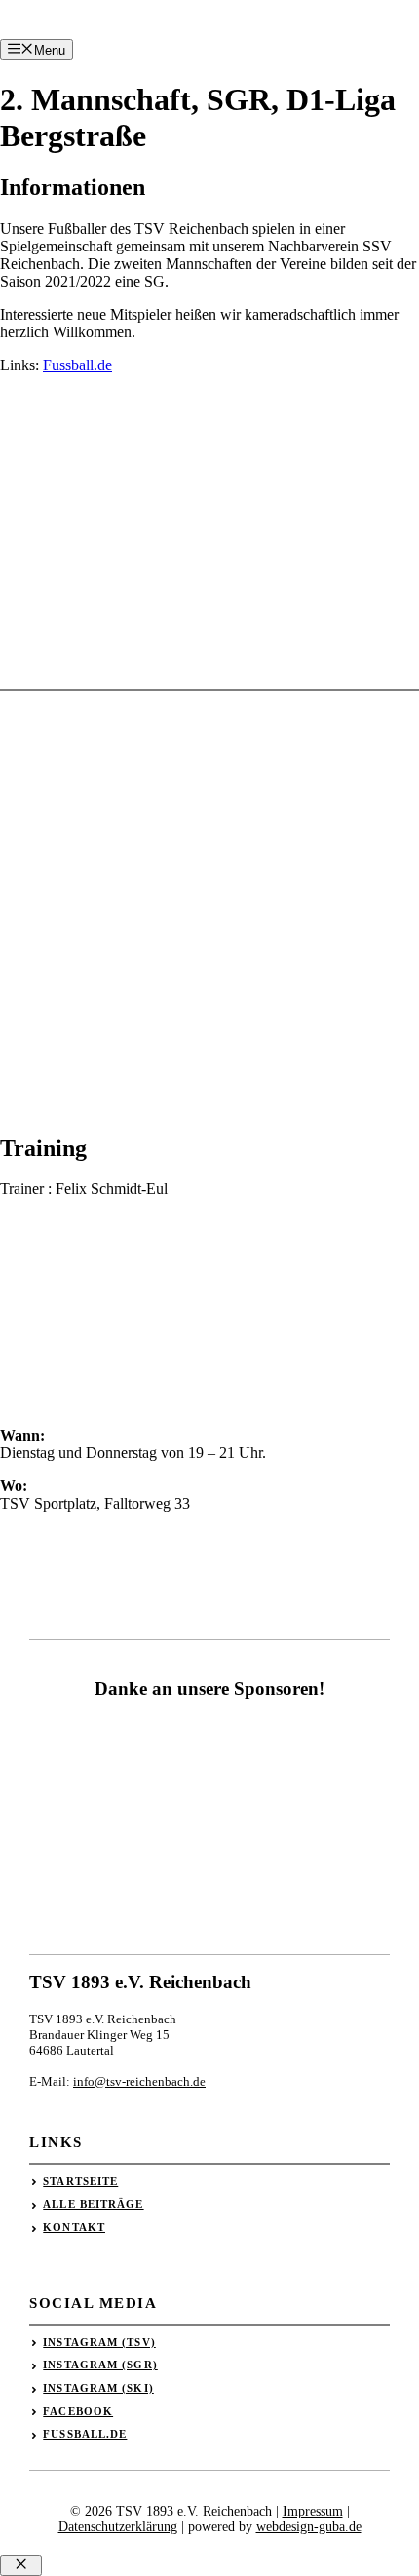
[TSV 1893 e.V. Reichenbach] (31, 37)
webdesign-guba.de (309, 2527)
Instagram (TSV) (99, 2342)
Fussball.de (77, 365)
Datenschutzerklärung (118, 2527)
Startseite (80, 2181)
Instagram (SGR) (100, 2365)
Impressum (313, 2511)
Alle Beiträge (93, 2204)
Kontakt (74, 2227)
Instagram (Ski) (98, 2388)
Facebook (78, 2411)
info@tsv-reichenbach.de (139, 2081)
